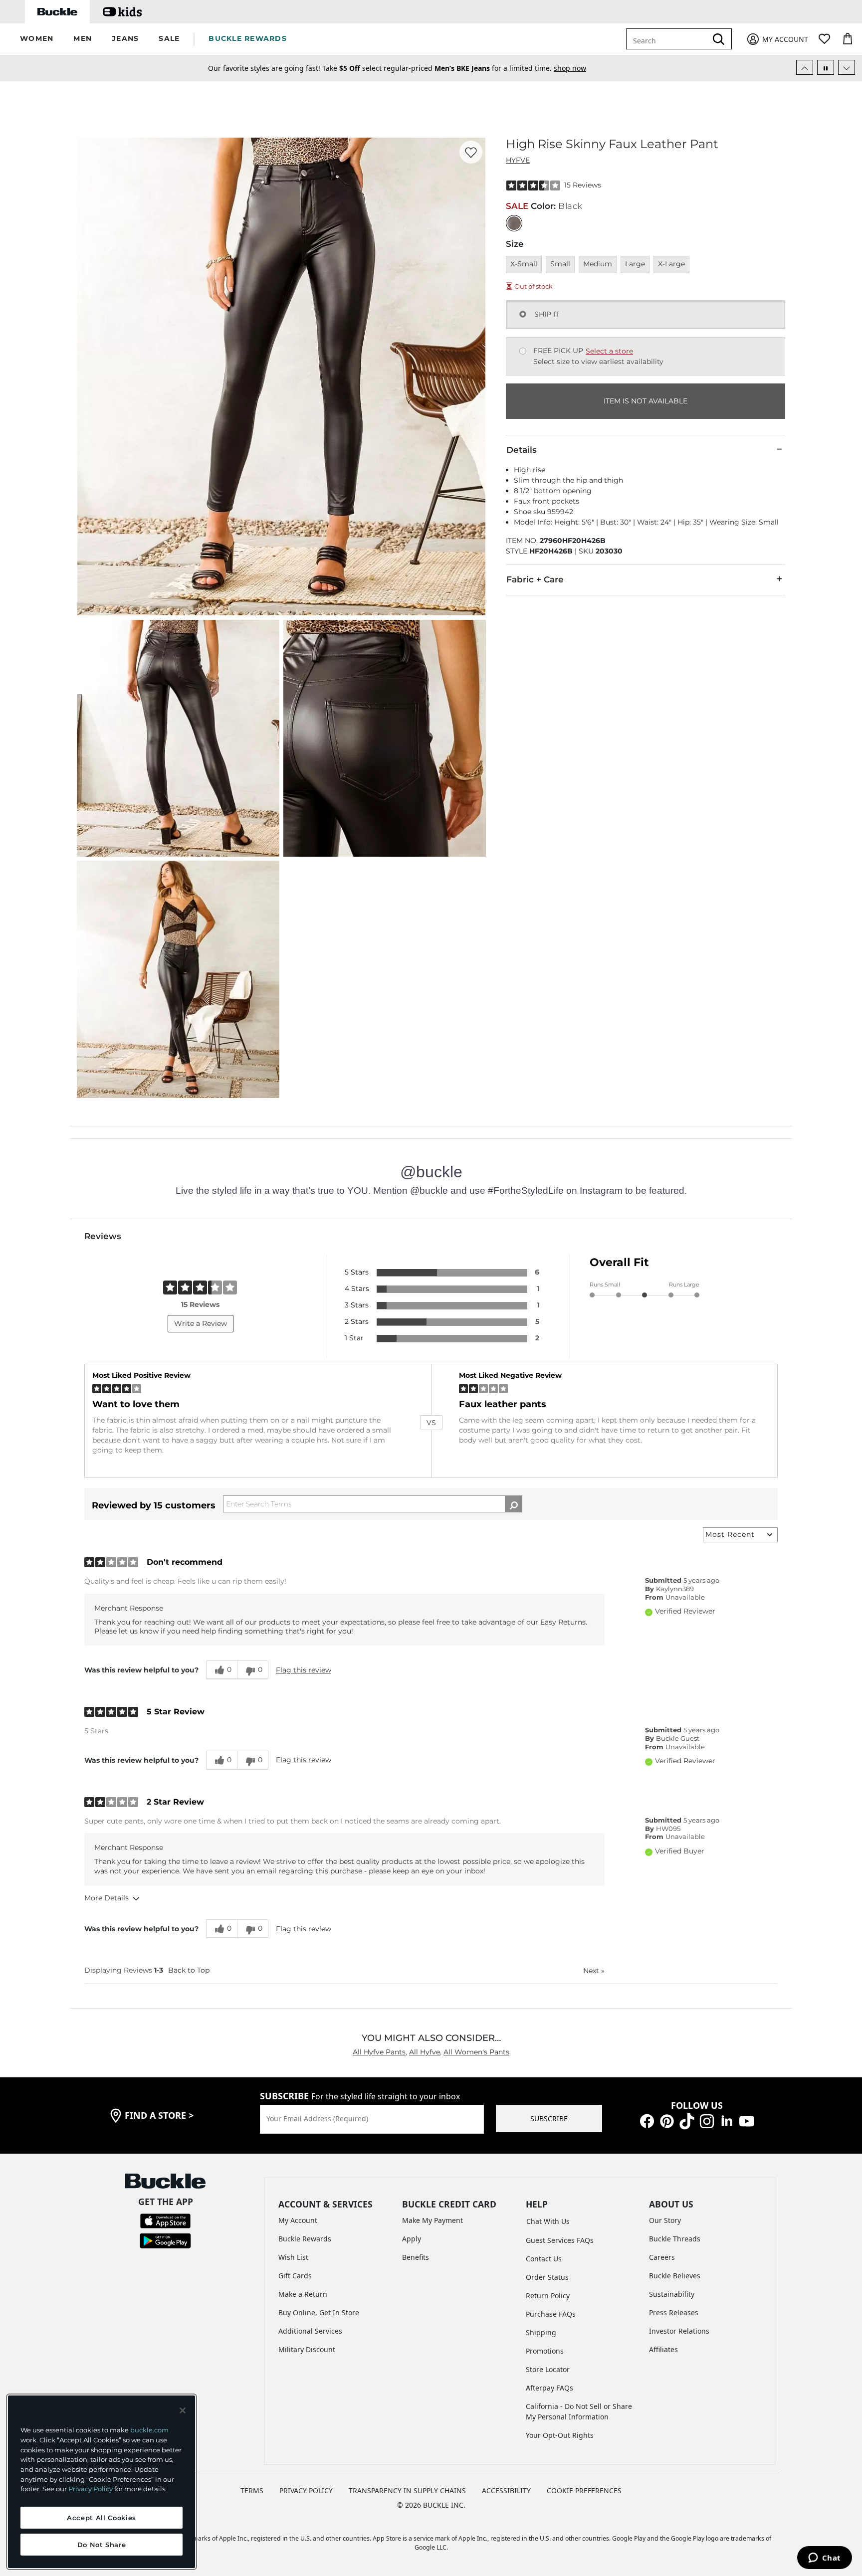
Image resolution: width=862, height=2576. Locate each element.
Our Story (665, 2220)
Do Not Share (102, 2545)
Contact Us (544, 2259)
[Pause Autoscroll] (826, 67)
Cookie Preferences (584, 2490)
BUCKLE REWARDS (248, 38)
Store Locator (548, 2369)
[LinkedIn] (727, 2120)
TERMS (252, 2490)
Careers (662, 2257)
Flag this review (304, 1670)
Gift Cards (295, 2276)
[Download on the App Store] (165, 2220)
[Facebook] (647, 2120)
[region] (102, 2482)
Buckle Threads (675, 2239)
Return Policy (548, 2296)
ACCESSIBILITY (506, 2490)
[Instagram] (707, 2120)
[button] (37, 39)
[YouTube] (747, 2120)
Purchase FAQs (551, 2314)
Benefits (416, 2257)
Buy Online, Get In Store (319, 2312)
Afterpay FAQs (549, 2388)
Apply (412, 2239)
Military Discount (307, 2349)
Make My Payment (432, 2220)
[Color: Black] (514, 223)
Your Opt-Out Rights (560, 2435)
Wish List (293, 2257)
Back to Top (189, 1970)
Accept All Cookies (102, 2518)
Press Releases (674, 2312)
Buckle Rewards (305, 2239)
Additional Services (310, 2331)
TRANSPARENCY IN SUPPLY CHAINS (407, 2490)
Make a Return (303, 2294)
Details (522, 450)
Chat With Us (548, 2221)
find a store (159, 2115)
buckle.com (149, 2430)
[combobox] (674, 39)
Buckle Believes (675, 2276)
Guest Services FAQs (560, 2240)
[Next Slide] (847, 67)
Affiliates (663, 2349)
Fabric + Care (535, 579)
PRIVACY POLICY (306, 2490)
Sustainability (672, 2294)
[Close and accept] (183, 2410)
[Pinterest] (667, 2120)
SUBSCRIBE (549, 2118)
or (501, 68)
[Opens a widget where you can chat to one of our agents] (824, 2559)
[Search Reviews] (514, 1504)
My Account (298, 2220)
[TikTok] (687, 2120)
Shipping (541, 2332)
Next (594, 1971)
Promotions (545, 2351)
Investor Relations (679, 2331)
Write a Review (201, 1323)
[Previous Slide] (805, 67)
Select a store (609, 351)
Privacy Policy (91, 2489)
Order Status (547, 2277)
